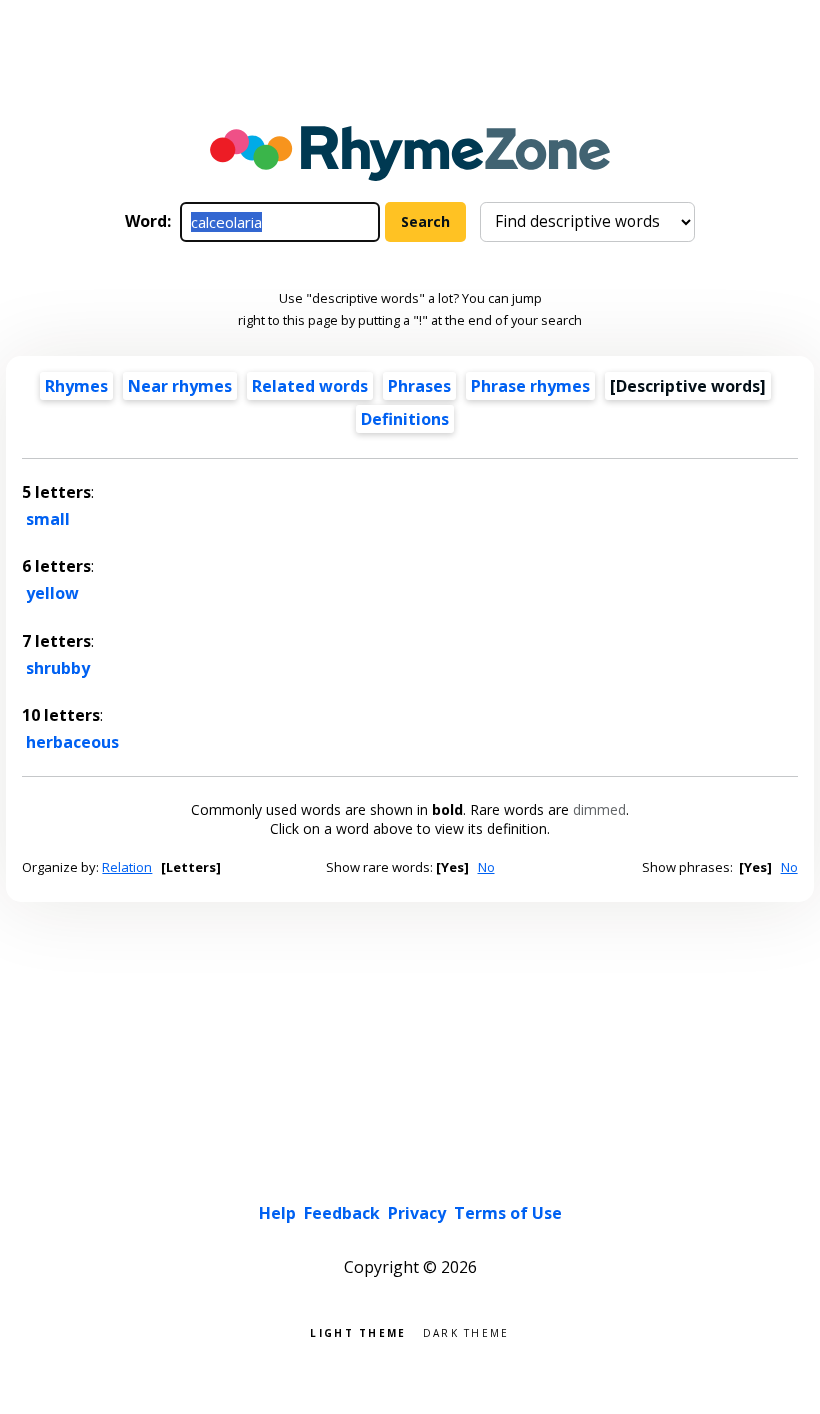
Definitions (405, 419)
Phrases (419, 386)
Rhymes (76, 386)
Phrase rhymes (530, 386)
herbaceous (72, 742)
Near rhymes (180, 386)
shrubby (58, 668)
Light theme (358, 1331)
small (48, 519)
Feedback (342, 1213)
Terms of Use (508, 1213)
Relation (127, 867)
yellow (52, 593)
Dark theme (466, 1331)
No (486, 867)
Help (277, 1213)
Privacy (417, 1213)
